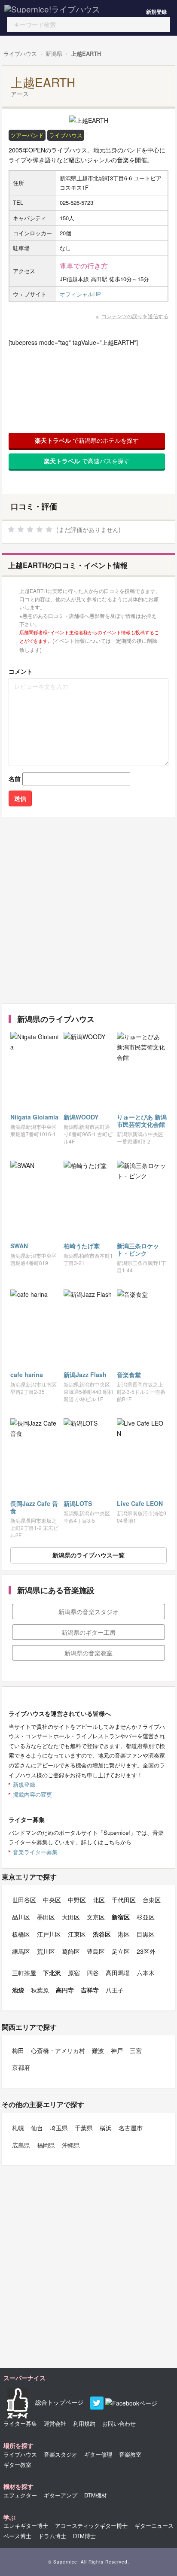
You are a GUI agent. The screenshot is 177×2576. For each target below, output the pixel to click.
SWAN (19, 1246)
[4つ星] (40, 529)
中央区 (52, 1900)
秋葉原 (40, 1990)
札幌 (18, 2128)
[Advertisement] (88, 911)
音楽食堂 (129, 1375)
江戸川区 (49, 1934)
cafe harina (27, 1375)
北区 (99, 1900)
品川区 (21, 1917)
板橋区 (21, 1934)
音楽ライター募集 (35, 1852)
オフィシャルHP (80, 294)
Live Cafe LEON (140, 1503)
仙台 (37, 2128)
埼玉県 (59, 2128)
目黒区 (146, 1934)
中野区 (77, 1900)
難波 (98, 2050)
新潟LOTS (78, 1503)
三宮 (136, 2050)
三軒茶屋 (24, 1973)
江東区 (77, 1934)
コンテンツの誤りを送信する (135, 316)
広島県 (21, 2145)
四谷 (93, 1973)
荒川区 (46, 1951)
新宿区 (121, 1917)
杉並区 (146, 1917)
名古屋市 (131, 2128)
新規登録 (156, 12)
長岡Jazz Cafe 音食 (34, 1507)
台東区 (152, 1900)
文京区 (96, 1917)
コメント (21, 671)
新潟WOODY (81, 1117)
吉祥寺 (90, 1990)
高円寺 (65, 1990)
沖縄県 (71, 2145)
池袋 (18, 1990)
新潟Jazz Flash (85, 1375)
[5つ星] (49, 529)
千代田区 (124, 1900)
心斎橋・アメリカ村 (58, 2050)
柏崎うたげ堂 (82, 1246)
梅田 (18, 2050)
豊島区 (96, 1951)
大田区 (71, 1917)
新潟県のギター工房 (88, 1632)
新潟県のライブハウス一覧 (88, 1555)
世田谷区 (24, 1900)
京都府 (21, 2067)
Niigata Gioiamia (34, 1117)
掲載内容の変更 (32, 1794)
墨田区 (46, 1917)
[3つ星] (30, 529)
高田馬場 (118, 1973)
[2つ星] (21, 529)
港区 (124, 1934)
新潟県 (54, 53)
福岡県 (46, 2145)
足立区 (121, 1951)
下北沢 (52, 1973)
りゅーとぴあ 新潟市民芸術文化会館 (142, 1121)
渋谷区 (102, 1934)
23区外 (146, 1951)
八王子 (115, 1990)
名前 (15, 779)
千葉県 (84, 2128)
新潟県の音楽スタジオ (88, 1612)
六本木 (146, 1973)
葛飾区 (71, 1951)
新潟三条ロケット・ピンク (138, 1249)
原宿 (74, 1973)
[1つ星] (11, 529)
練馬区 (21, 1951)
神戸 (117, 2050)
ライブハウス (20, 53)
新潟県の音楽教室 (88, 1653)
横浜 (106, 2128)
